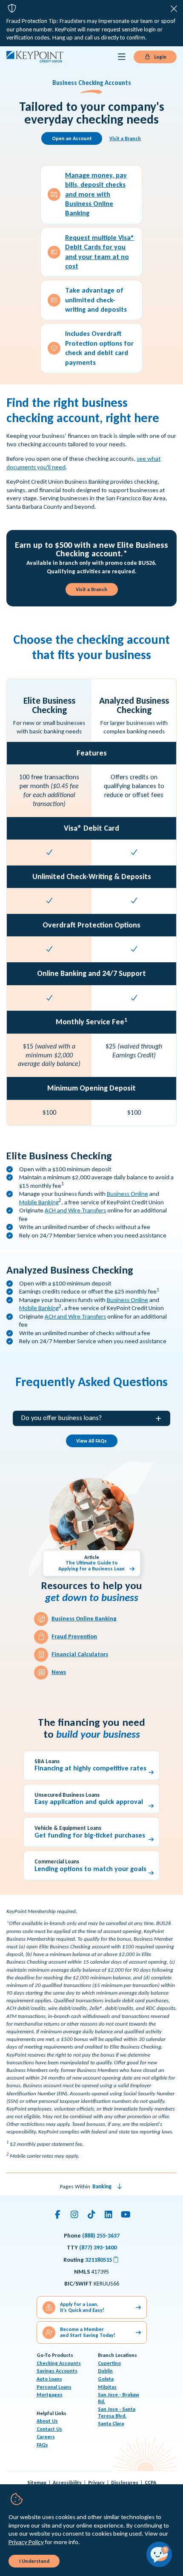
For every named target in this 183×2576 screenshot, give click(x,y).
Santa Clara (111, 2424)
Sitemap (37, 2483)
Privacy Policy (26, 2542)
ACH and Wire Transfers (75, 1210)
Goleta (106, 2379)
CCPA (150, 2483)
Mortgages (50, 2395)
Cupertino (109, 2363)
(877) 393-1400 (98, 2248)
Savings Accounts (57, 2371)
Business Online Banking (84, 1619)
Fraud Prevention (74, 1636)
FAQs (42, 2445)
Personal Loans (54, 2387)
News (59, 1672)
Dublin (105, 2371)
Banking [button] (102, 2186)
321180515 (102, 2260)
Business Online (127, 1194)
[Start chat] (159, 2554)
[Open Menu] (122, 57)
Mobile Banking (39, 1202)
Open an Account (72, 138)
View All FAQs (91, 1441)
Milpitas (107, 2387)
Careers (46, 2437)
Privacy (96, 2483)
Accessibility (67, 2483)
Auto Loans (49, 2379)
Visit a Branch (125, 138)
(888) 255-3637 (101, 2236)
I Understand (34, 2561)
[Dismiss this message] (174, 9)
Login (160, 57)
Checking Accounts (59, 2363)
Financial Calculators (80, 1654)
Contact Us (49, 2429)
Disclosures (125, 2483)
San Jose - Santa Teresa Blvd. (117, 2413)
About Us (47, 2421)
